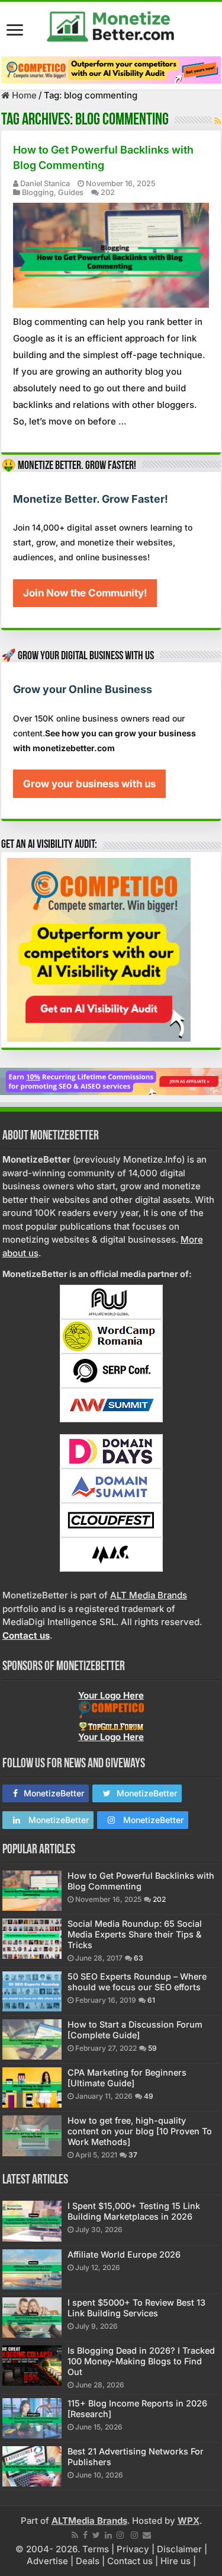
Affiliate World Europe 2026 (124, 2254)
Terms (96, 2549)
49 (149, 2096)
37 (133, 2155)
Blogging (38, 192)
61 (151, 2000)
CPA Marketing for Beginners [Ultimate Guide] (127, 2078)
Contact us (130, 2561)
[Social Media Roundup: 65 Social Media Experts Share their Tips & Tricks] (32, 1939)
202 (108, 192)
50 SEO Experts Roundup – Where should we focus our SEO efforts (137, 1982)
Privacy (133, 2549)
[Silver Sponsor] (111, 1710)
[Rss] (75, 2535)
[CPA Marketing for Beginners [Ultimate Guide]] (32, 2087)
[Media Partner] (111, 1301)
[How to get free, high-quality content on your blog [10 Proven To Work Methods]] (32, 2136)
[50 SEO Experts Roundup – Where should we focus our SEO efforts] (32, 1991)
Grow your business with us (89, 784)
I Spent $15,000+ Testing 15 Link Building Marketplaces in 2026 (134, 2211)
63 (139, 1958)
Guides (71, 192)
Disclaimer (179, 2549)
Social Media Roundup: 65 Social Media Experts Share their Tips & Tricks (135, 1934)
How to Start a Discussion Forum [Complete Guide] (135, 2030)
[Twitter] (96, 2535)
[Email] (147, 2535)
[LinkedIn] (108, 2535)
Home (23, 95)
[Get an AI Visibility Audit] (111, 70)
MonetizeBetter (54, 1793)
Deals (88, 2561)
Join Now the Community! (85, 593)
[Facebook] (85, 2535)
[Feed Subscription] (218, 121)
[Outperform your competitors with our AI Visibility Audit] (99, 949)
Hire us (176, 2561)
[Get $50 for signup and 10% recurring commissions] (111, 1080)
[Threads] (134, 2535)
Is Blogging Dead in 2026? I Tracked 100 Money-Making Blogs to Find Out (141, 2361)
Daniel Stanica (45, 183)
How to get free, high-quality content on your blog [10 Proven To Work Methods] (140, 2131)
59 (152, 2048)
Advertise (47, 2561)
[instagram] (120, 2535)
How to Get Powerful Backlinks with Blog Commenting (141, 1881)
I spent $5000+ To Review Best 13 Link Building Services (136, 2308)
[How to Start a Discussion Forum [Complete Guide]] (32, 2039)
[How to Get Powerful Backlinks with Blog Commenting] (32, 1891)
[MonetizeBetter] (111, 24)
